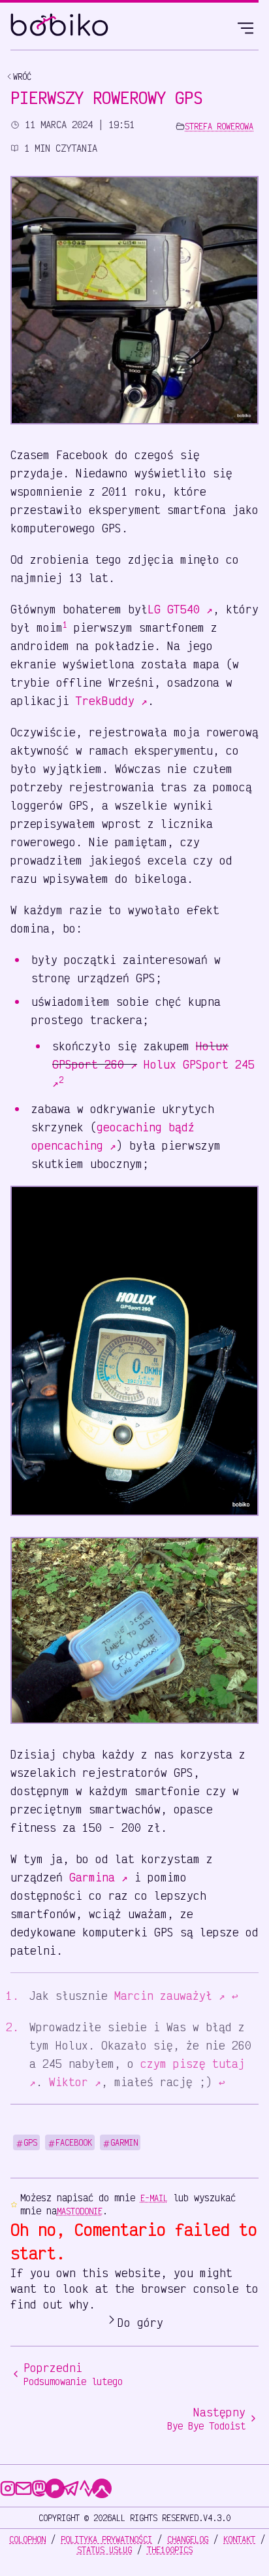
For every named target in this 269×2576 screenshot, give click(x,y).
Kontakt (239, 2539)
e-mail (154, 2198)
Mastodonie (80, 2211)
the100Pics (170, 2550)
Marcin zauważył (170, 1995)
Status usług (104, 2550)
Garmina (99, 1877)
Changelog (188, 2539)
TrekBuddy (112, 700)
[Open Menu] (245, 26)
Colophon (27, 2539)
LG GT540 (180, 609)
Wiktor (75, 2082)
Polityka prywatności (106, 2539)
